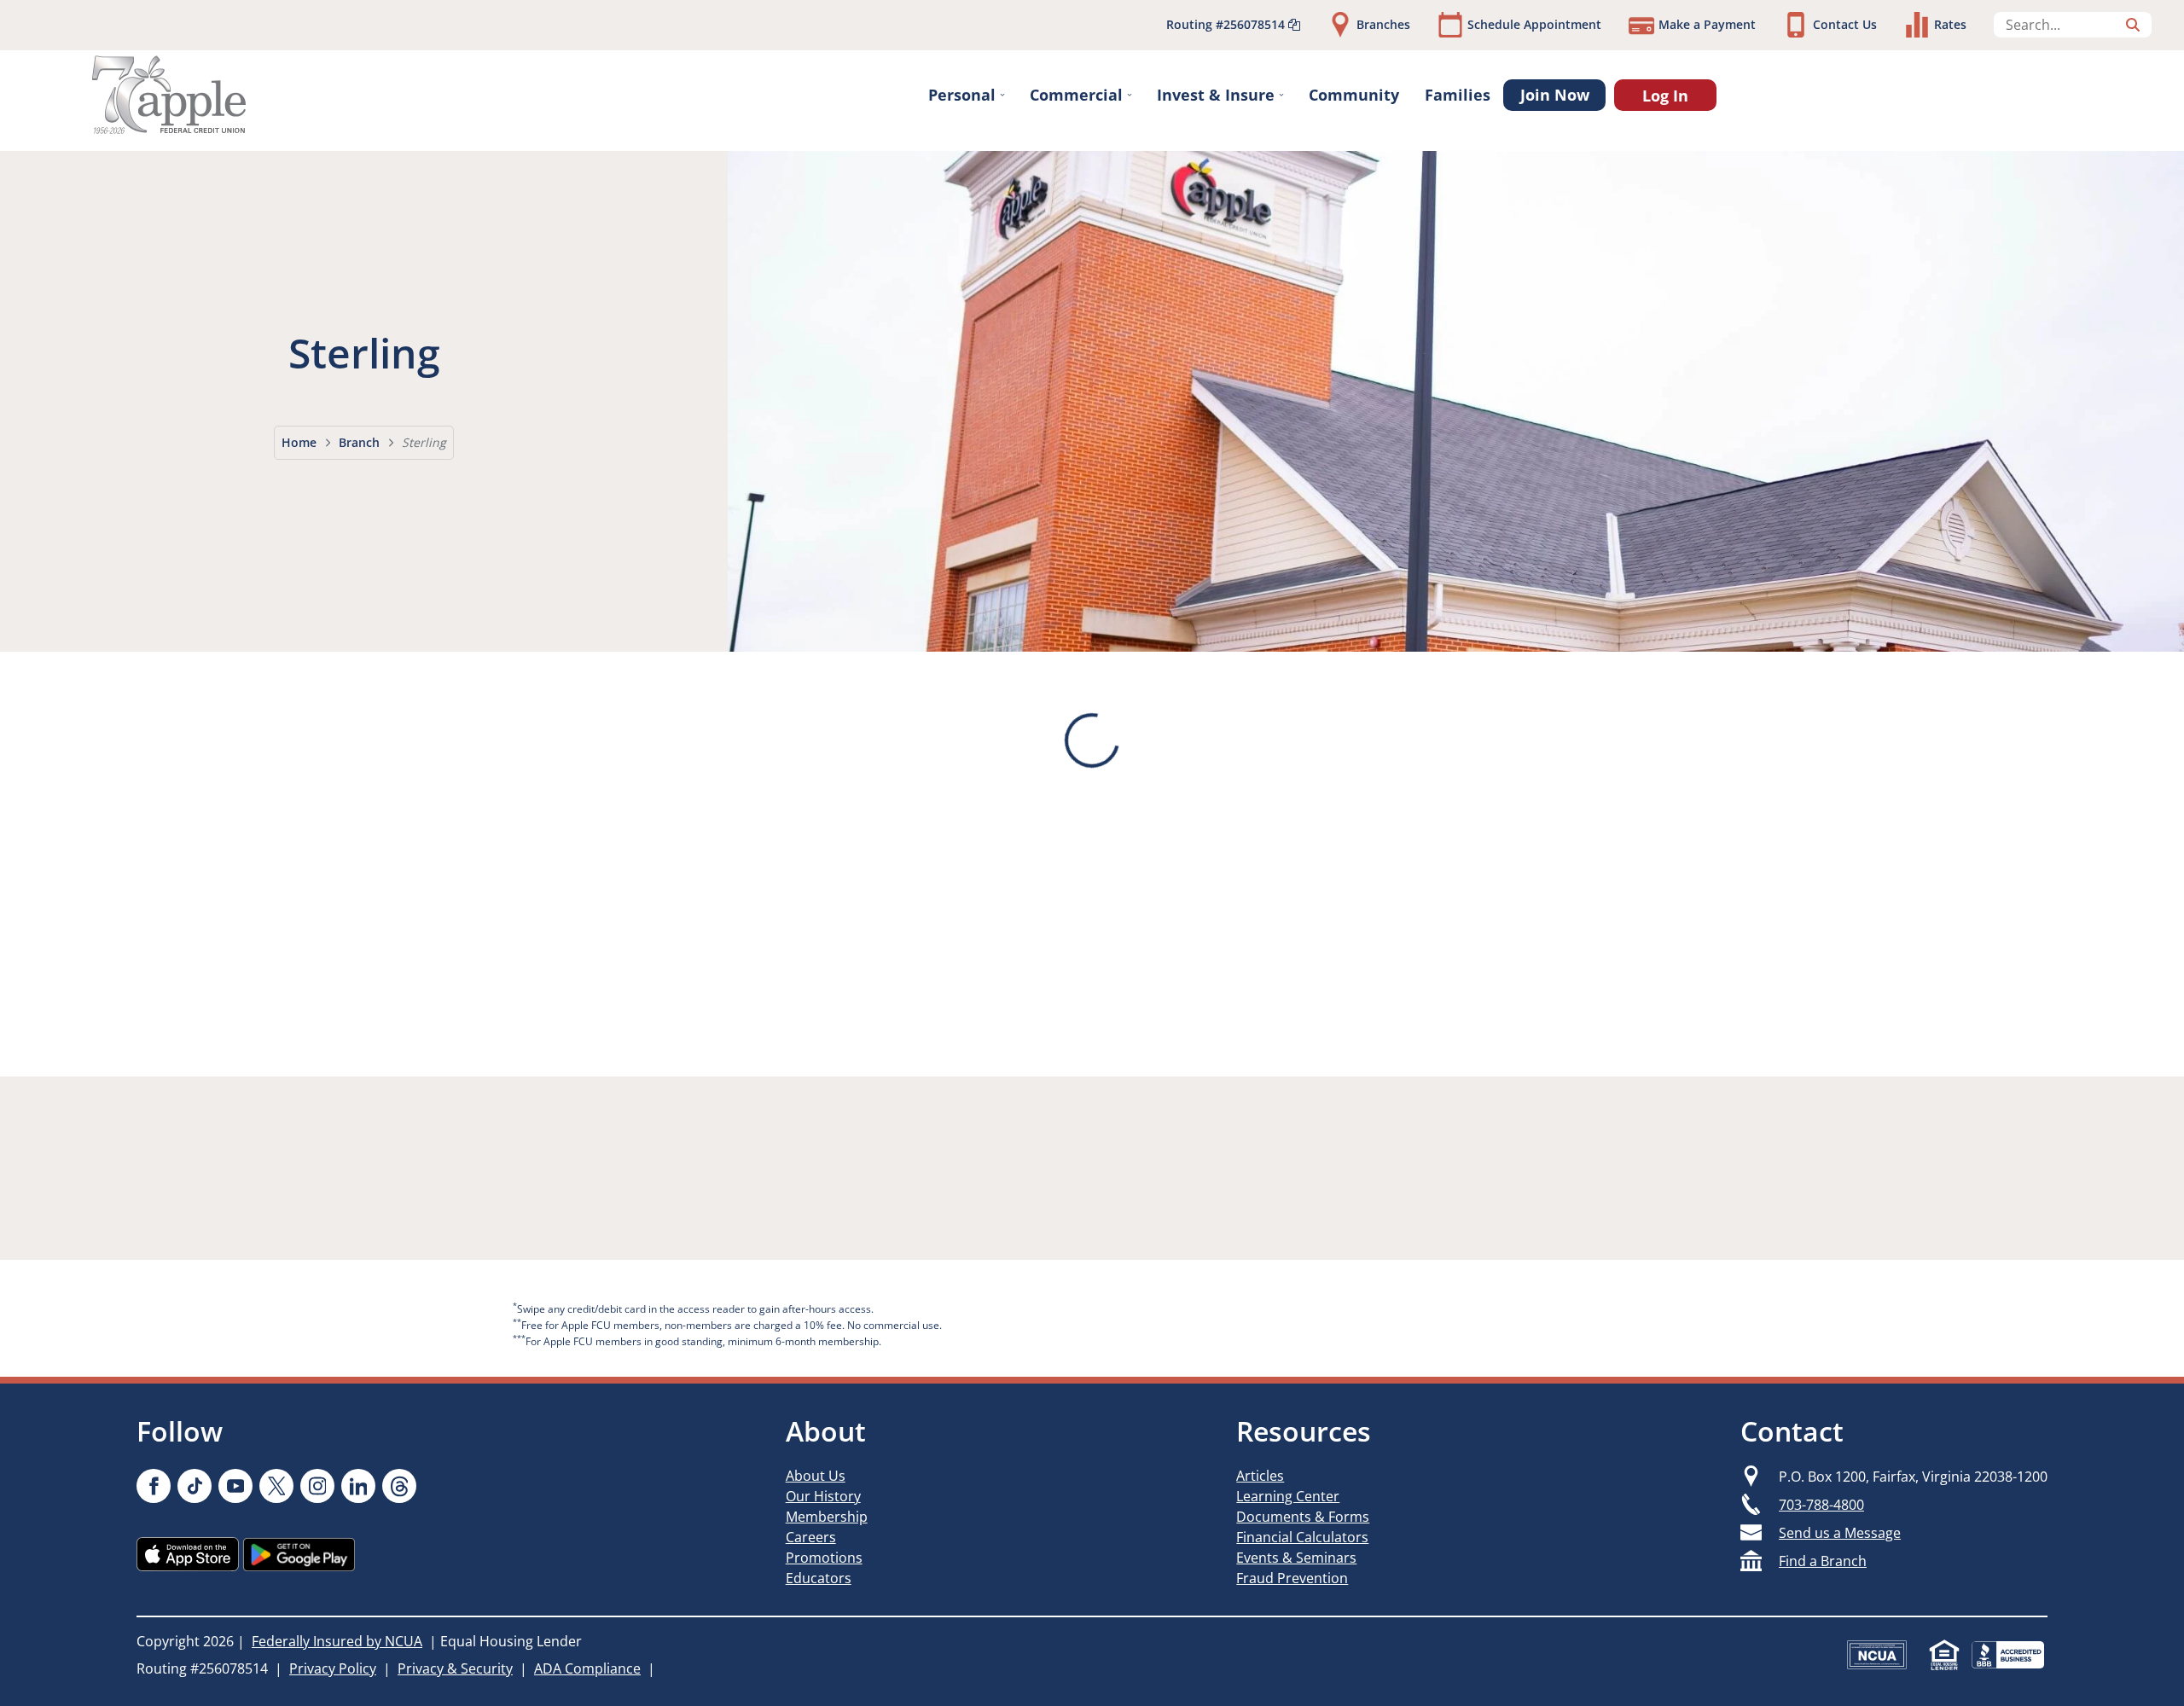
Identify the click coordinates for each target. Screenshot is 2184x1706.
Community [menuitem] (1354, 95)
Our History (823, 1496)
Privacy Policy (333, 1668)
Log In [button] (1665, 96)
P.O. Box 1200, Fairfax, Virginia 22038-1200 (1913, 1477)
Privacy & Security (455, 1668)
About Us (816, 1476)
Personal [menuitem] (962, 95)
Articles (1260, 1476)
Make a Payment (1707, 24)
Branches (1383, 24)
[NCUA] (1877, 1655)
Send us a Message (1840, 1533)
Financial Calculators (1302, 1537)
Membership (827, 1517)
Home (299, 442)
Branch (359, 442)
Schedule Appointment (1534, 24)
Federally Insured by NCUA (337, 1641)
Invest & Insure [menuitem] (1216, 95)
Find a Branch (1823, 1561)
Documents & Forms (1303, 1517)
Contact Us (1845, 24)
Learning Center (1288, 1496)
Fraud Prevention (1292, 1578)
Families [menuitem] (1458, 95)
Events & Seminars (1296, 1558)
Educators (819, 1578)
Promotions (824, 1558)
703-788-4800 (1821, 1505)
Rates (1950, 24)
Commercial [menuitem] (1076, 95)
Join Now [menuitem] (1555, 95)
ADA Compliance (587, 1668)
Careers (811, 1537)
